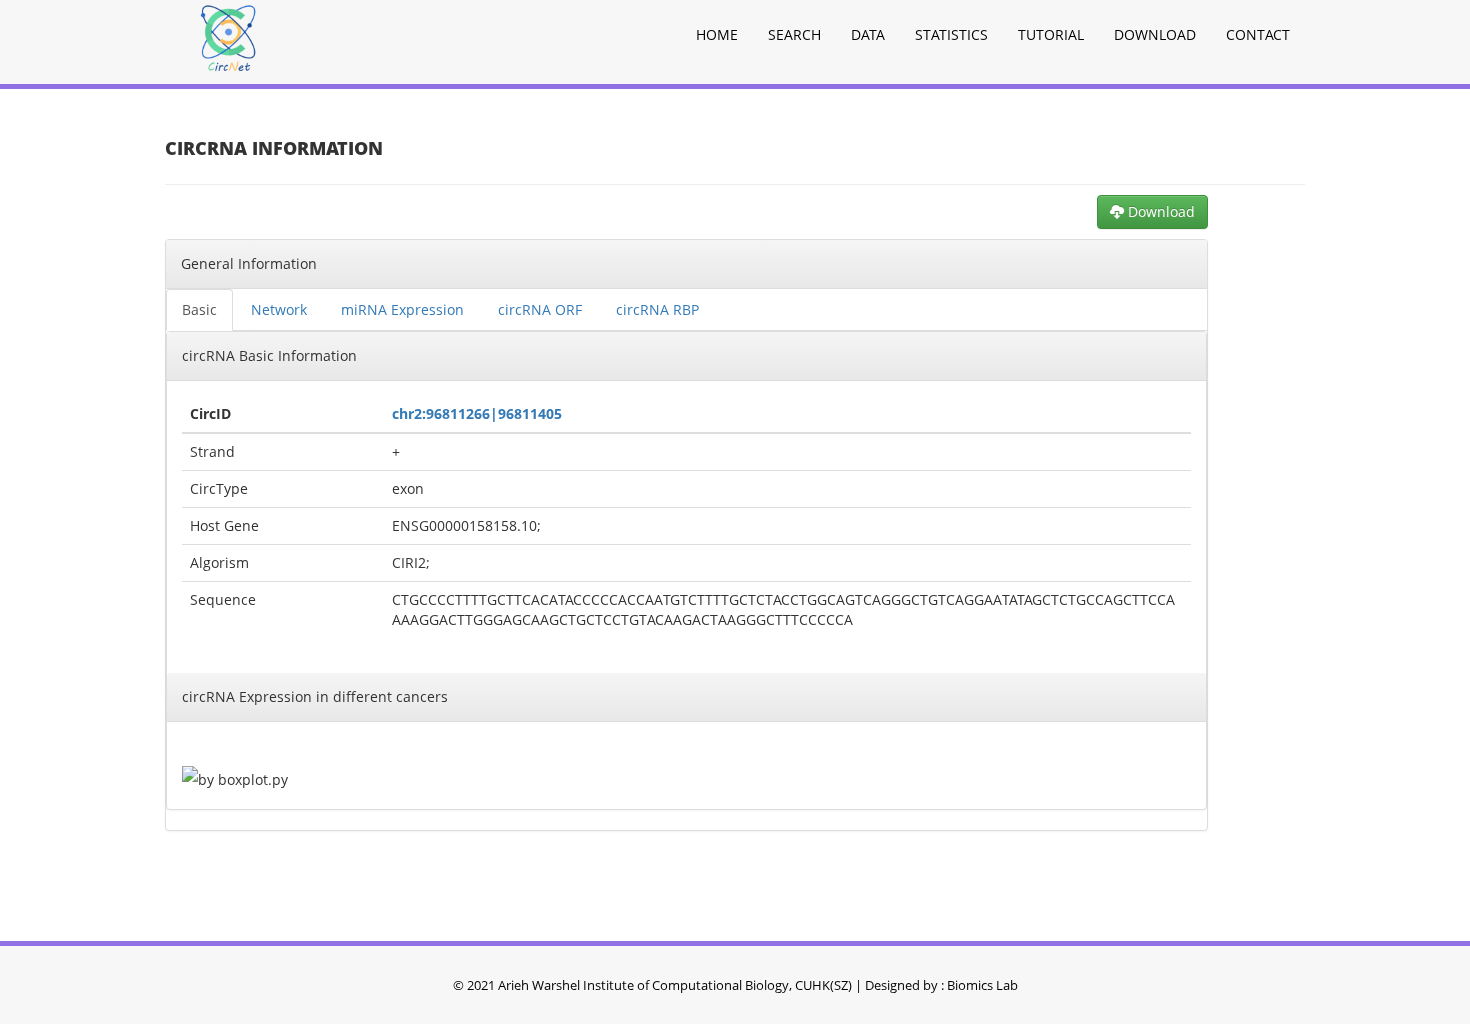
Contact (1258, 34)
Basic (199, 309)
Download (1155, 34)
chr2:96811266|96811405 (477, 413)
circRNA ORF (540, 309)
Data (868, 34)
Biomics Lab (982, 985)
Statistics (951, 34)
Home (717, 34)
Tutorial (1051, 34)
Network (279, 309)
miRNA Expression (402, 309)
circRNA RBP (657, 309)
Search (794, 34)
